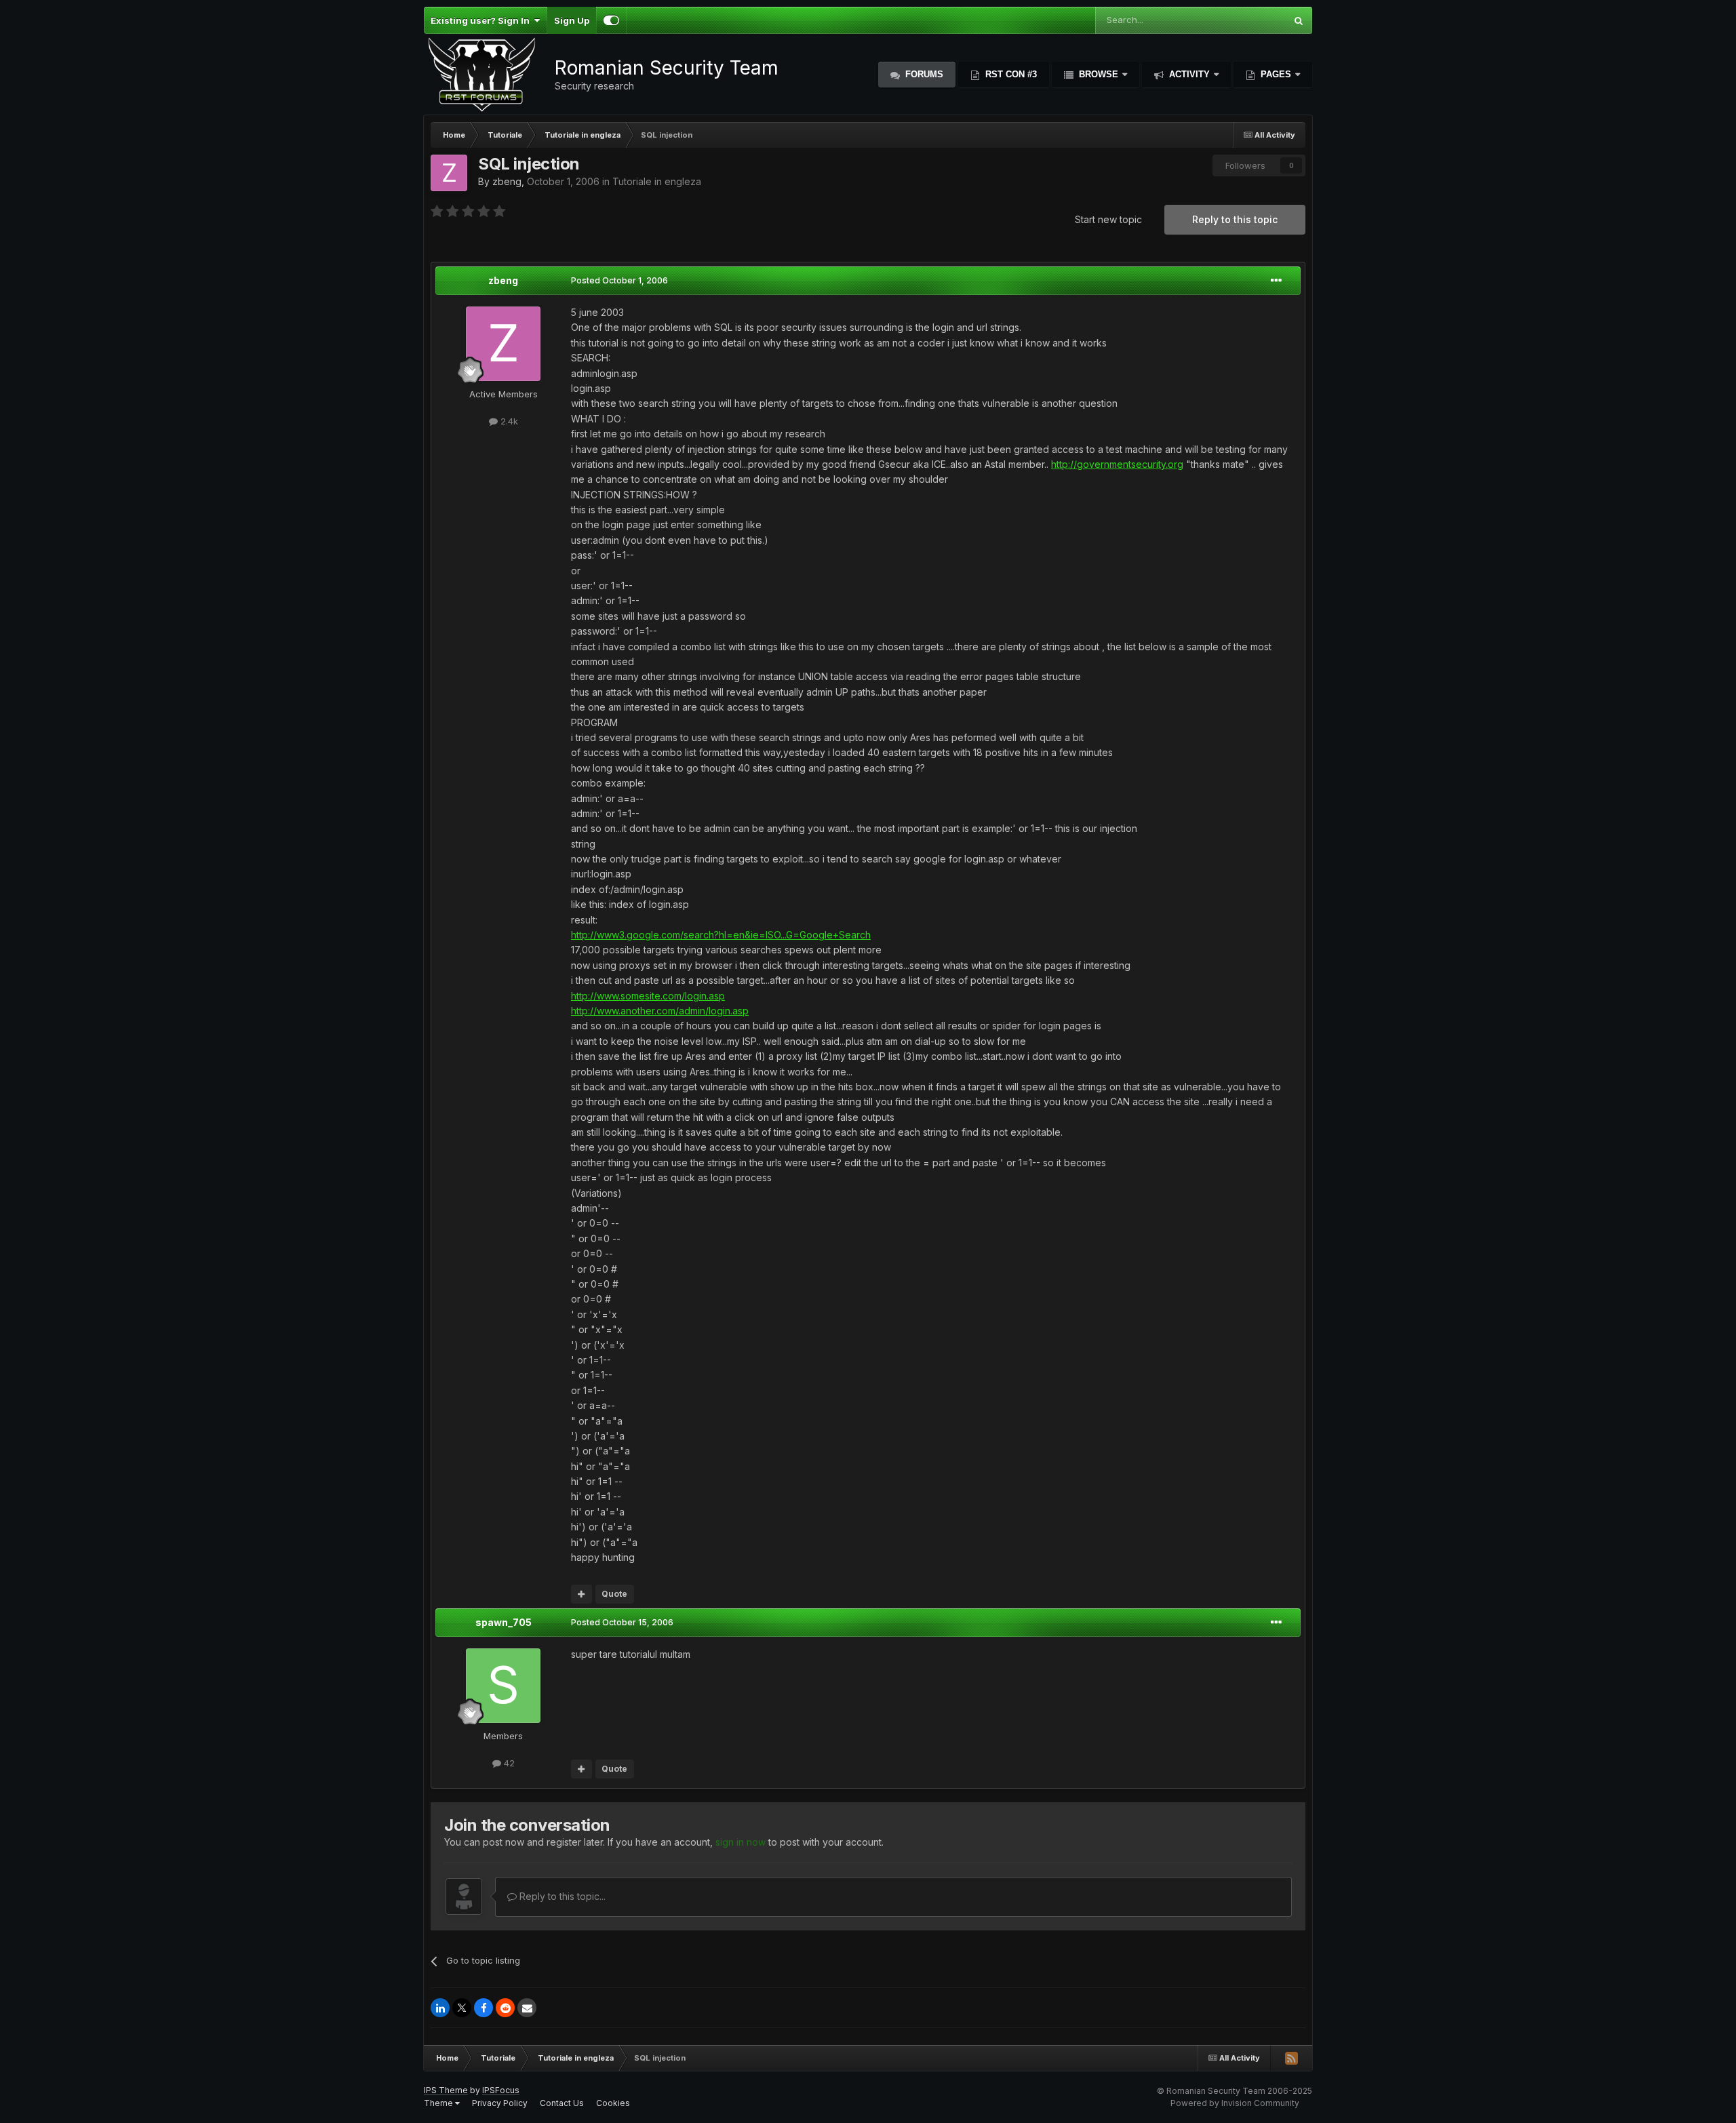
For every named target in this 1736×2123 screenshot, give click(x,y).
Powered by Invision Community (1235, 2103)
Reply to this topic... (561, 1896)
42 (508, 1763)
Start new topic (1108, 219)
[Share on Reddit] (505, 2008)
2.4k (508, 421)
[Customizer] (611, 20)
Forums (923, 74)
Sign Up (572, 20)
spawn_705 (504, 1622)
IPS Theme (446, 2090)
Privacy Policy (500, 2103)
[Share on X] (462, 2008)
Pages (1276, 74)
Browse (1099, 74)
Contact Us (562, 2103)
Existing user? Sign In (482, 20)
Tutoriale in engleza (657, 181)
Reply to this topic (1235, 219)
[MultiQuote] (581, 1594)
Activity (1189, 74)
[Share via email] (527, 2008)
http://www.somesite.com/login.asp (648, 996)
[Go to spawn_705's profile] (503, 1686)
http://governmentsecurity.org (1117, 464)
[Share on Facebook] (484, 2008)
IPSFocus (501, 2090)
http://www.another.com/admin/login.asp (660, 1011)
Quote (614, 1594)
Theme (439, 2103)
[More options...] (1276, 281)
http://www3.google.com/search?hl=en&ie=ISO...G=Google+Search (721, 935)
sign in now (741, 1842)
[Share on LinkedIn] (440, 2008)
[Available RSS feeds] (1291, 2058)
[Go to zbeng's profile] (449, 173)
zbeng (507, 181)
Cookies (613, 2103)
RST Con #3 (1010, 74)
